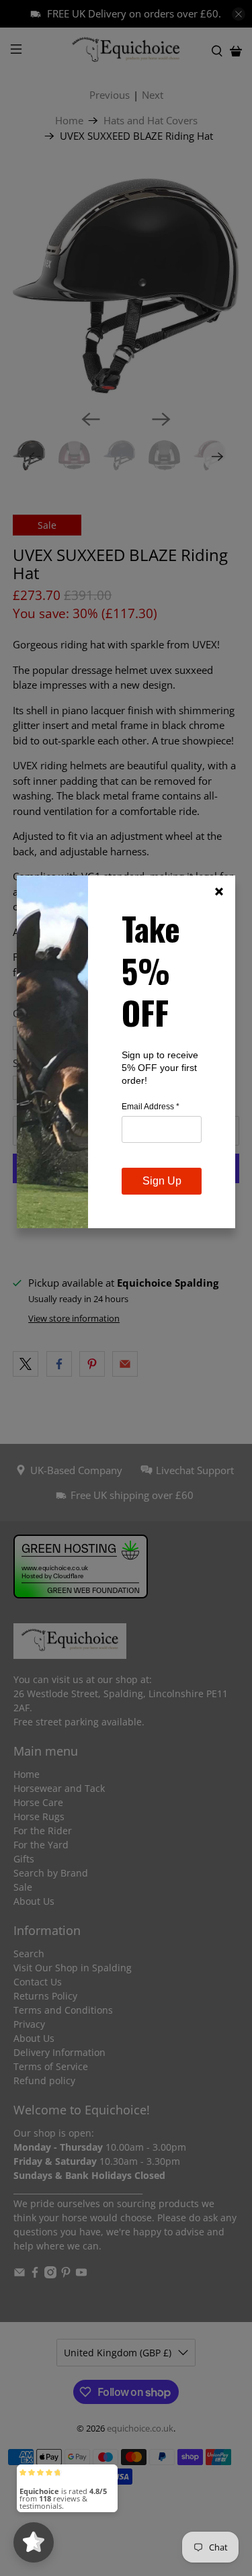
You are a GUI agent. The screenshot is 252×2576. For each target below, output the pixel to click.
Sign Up (162, 1181)
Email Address (151, 1107)
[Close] (219, 892)
